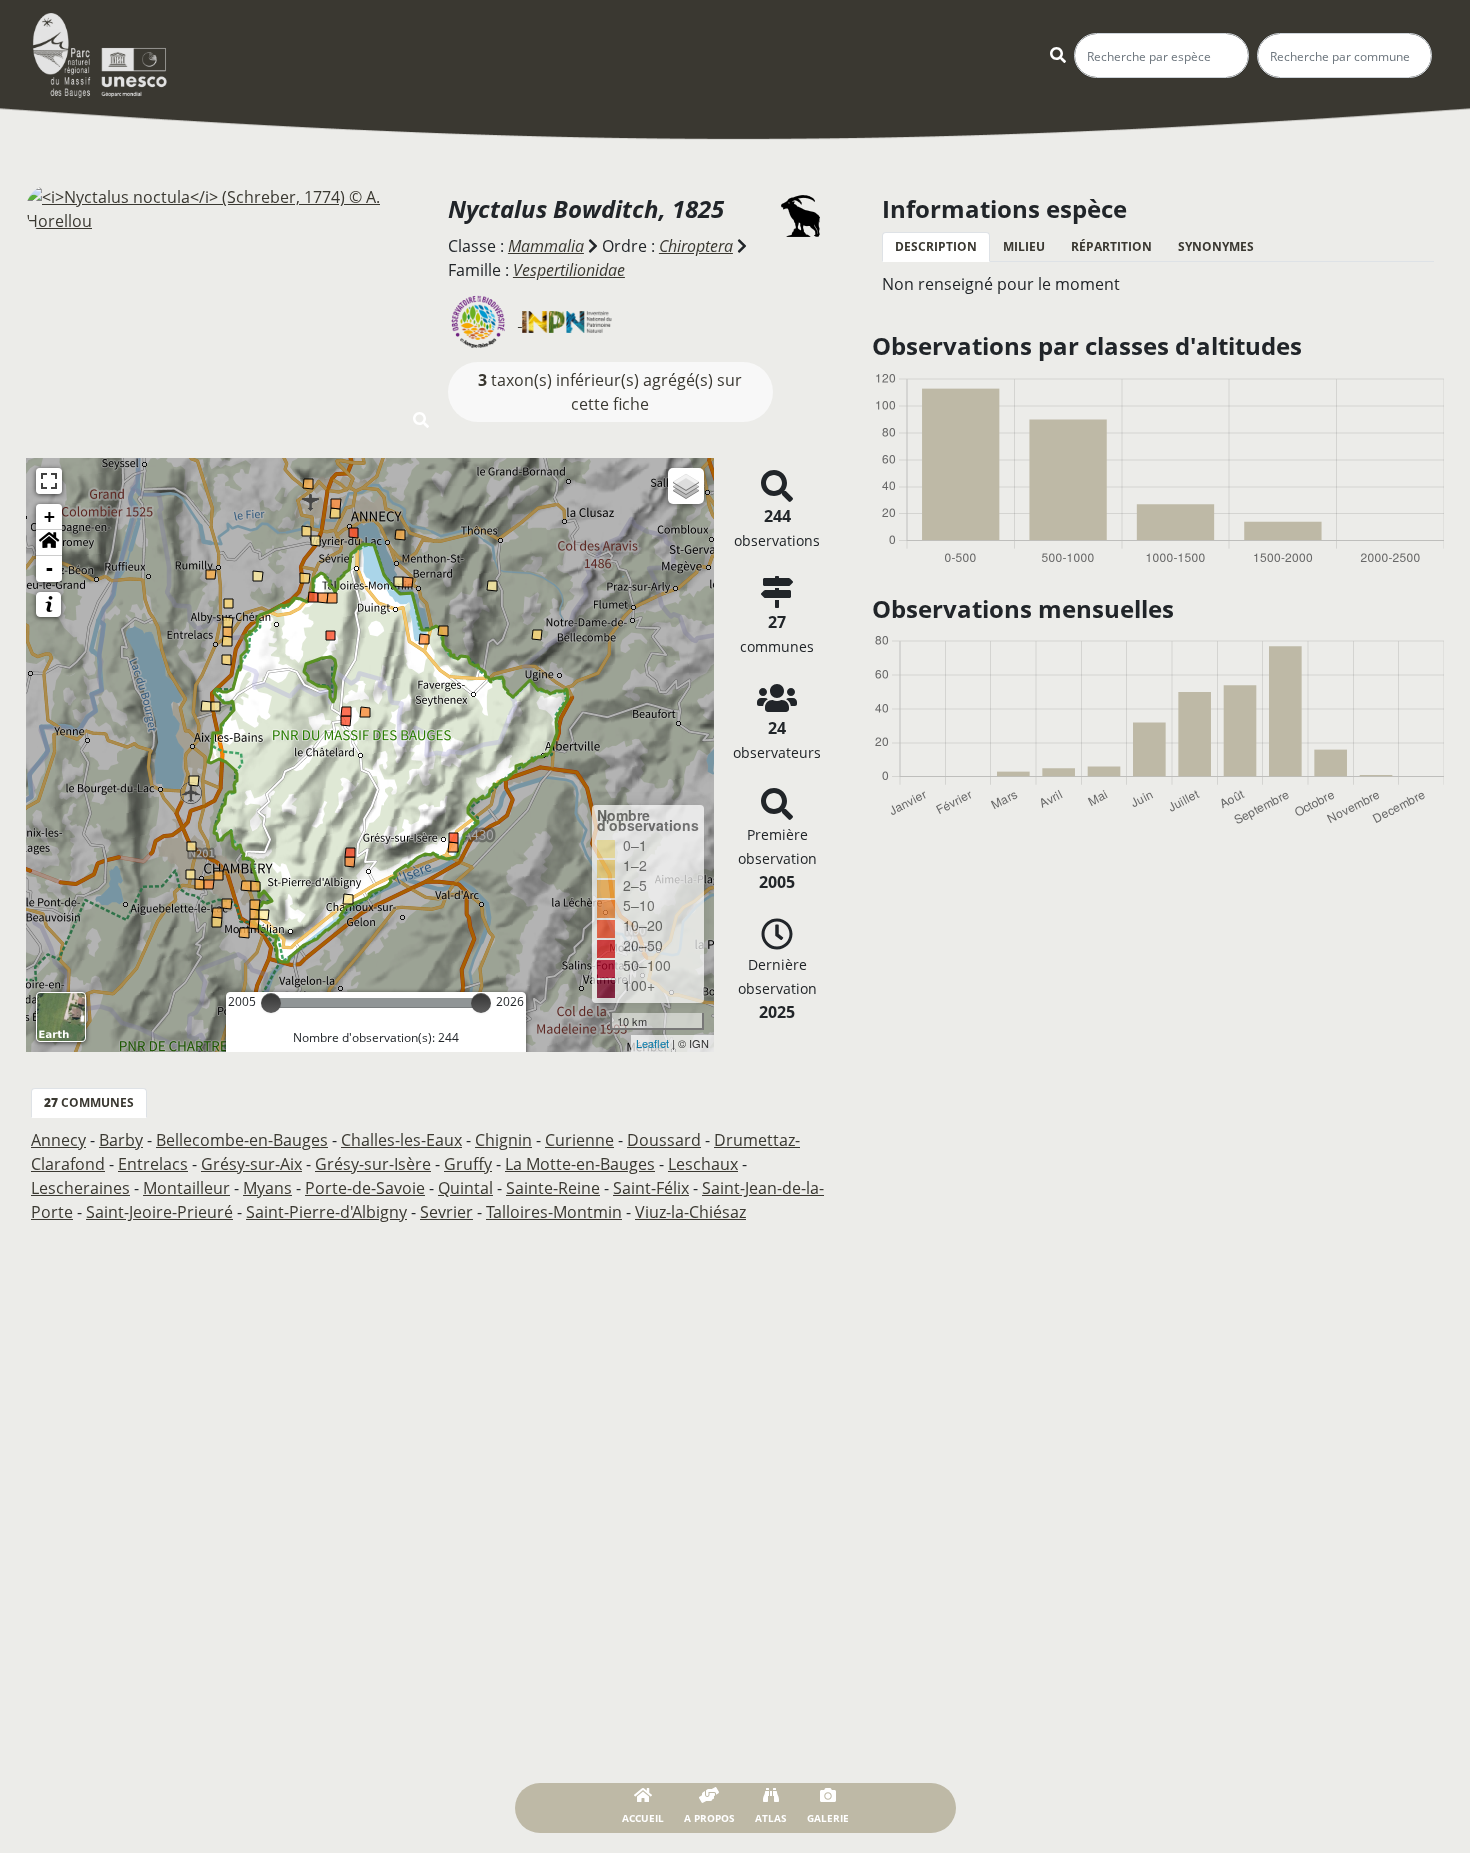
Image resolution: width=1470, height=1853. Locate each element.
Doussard (664, 1140)
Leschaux (703, 1164)
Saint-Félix (651, 1188)
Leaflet (652, 1043)
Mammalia (546, 246)
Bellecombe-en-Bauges (242, 1140)
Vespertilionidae (569, 270)
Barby (121, 1140)
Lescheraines (80, 1188)
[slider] (271, 1003)
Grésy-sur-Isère (373, 1164)
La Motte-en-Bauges (580, 1164)
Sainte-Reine (553, 1188)
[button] (49, 543)
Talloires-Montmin (554, 1212)
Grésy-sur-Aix (251, 1164)
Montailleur (186, 1188)
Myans (267, 1188)
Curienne (579, 1140)
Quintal (465, 1188)
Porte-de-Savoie (365, 1188)
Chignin (503, 1140)
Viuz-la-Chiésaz (690, 1212)
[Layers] (686, 486)
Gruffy (468, 1164)
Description (936, 246)
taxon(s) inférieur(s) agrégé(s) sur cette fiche (610, 392)
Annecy (58, 1140)
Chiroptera (696, 246)
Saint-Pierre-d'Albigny (326, 1212)
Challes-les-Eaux (401, 1140)
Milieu (1024, 246)
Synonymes (1216, 246)
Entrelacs (153, 1164)
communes (89, 1102)
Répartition (1111, 246)
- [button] (49, 568)
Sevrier (446, 1212)
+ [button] (49, 516)
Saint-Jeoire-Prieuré (159, 1212)
